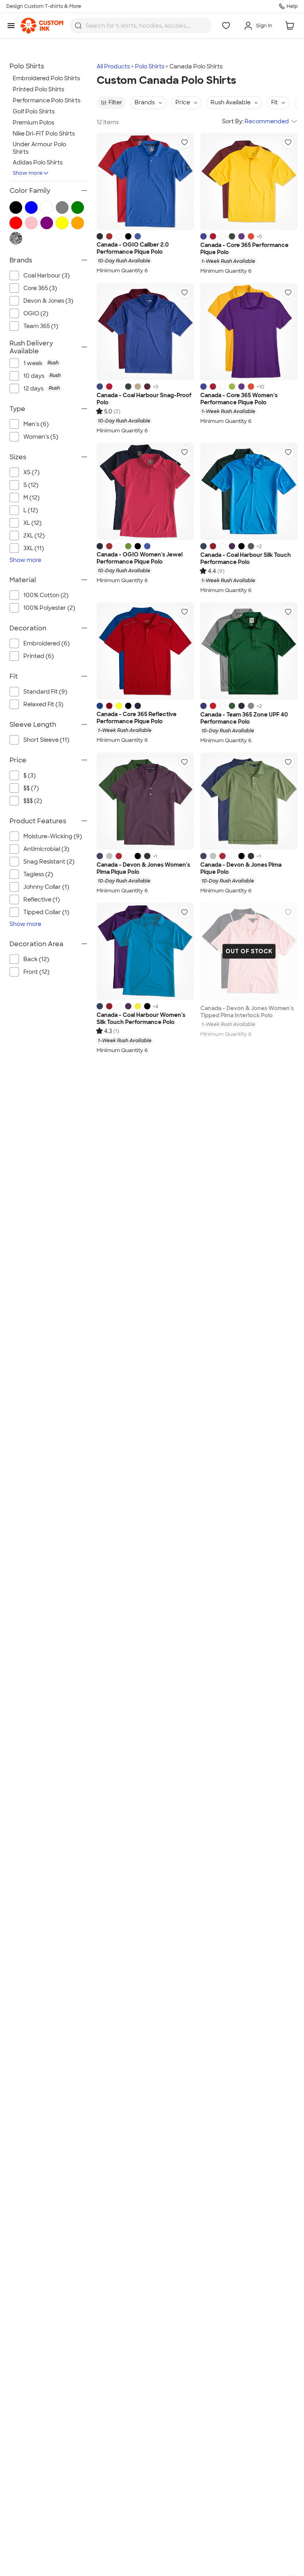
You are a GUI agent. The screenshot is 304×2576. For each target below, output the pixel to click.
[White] (222, 236)
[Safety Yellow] (119, 706)
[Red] (109, 387)
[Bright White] (119, 236)
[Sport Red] (213, 706)
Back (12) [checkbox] (36, 959)
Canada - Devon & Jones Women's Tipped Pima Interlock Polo (247, 1012)
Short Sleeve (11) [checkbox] (46, 740)
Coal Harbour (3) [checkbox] (47, 275)
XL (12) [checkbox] (32, 523)
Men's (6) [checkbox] (36, 424)
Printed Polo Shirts (38, 89)
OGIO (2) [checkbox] (36, 313)
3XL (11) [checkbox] (34, 548)
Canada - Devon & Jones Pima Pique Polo (241, 868)
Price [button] (183, 102)
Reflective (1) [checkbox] (42, 900)
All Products (113, 66)
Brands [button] (145, 102)
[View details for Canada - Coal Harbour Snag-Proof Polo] (145, 332)
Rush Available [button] (231, 102)
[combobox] (141, 26)
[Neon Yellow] (138, 1006)
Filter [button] (115, 102)
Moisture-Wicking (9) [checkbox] (53, 836)
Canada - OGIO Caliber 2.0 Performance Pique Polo (133, 248)
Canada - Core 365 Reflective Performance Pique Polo (137, 718)
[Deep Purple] (232, 546)
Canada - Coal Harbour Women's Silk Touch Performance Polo (141, 1019)
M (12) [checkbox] (31, 498)
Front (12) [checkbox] (36, 972)
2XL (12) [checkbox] (34, 536)
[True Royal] (203, 236)
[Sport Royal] (203, 706)
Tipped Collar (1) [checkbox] (46, 912)
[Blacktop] (128, 236)
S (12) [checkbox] (31, 485)
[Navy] (100, 236)
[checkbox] (55, 363)
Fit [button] (275, 102)
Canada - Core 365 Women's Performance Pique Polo (239, 399)
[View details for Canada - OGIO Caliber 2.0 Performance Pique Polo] (145, 181)
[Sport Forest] (232, 706)
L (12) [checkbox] (31, 510)
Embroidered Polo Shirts (46, 78)
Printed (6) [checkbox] (39, 656)
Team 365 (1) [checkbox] (41, 326)
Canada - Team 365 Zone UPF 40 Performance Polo (244, 718)
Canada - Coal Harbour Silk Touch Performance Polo (246, 559)
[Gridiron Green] (128, 546)
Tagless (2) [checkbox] (38, 874)
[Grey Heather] (109, 856)
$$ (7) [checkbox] (31, 788)
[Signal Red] (109, 236)
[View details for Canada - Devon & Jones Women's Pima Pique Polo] (145, 801)
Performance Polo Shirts (47, 100)
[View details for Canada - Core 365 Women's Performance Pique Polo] (249, 332)
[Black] (241, 546)
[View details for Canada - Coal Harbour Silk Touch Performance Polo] (249, 491)
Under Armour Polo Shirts (39, 148)
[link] (42, 26)
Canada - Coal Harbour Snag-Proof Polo (144, 399)
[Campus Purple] (241, 236)
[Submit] (78, 26)
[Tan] (138, 387)
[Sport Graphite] (251, 706)
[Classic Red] (213, 236)
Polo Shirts (150, 66)
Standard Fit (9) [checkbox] (45, 692)
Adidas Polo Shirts (38, 162)
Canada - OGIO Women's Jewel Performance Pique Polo (140, 558)
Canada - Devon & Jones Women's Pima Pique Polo (143, 868)
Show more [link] (25, 560)
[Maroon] (147, 387)
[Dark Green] (128, 387)
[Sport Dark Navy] (241, 706)
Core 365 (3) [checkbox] (40, 288)
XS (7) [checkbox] (31, 472)
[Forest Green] (232, 236)
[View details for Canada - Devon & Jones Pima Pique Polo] (249, 801)
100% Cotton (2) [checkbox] (46, 595)
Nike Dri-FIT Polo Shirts (44, 134)
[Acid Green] (232, 387)
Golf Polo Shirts (34, 111)
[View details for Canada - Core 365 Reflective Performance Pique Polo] (145, 651)
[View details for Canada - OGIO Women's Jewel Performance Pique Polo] (145, 491)
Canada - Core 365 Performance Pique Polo (244, 249)
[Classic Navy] (138, 706)
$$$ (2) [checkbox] (33, 801)
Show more (28, 173)
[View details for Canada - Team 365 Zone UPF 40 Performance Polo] (249, 651)
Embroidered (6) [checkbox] (47, 643)
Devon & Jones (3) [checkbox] (48, 301)
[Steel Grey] (251, 546)
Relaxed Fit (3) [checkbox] (43, 704)
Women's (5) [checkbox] (41, 437)
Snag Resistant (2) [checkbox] (49, 862)
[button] (184, 142)
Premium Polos (33, 123)
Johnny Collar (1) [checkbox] (46, 887)
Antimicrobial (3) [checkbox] (46, 849)
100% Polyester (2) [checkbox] (49, 608)
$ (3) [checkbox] (29, 775)
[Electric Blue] (138, 236)
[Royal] (100, 387)
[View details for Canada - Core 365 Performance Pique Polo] (249, 181)
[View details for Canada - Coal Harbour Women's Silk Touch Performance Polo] (145, 951)
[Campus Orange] (251, 236)
